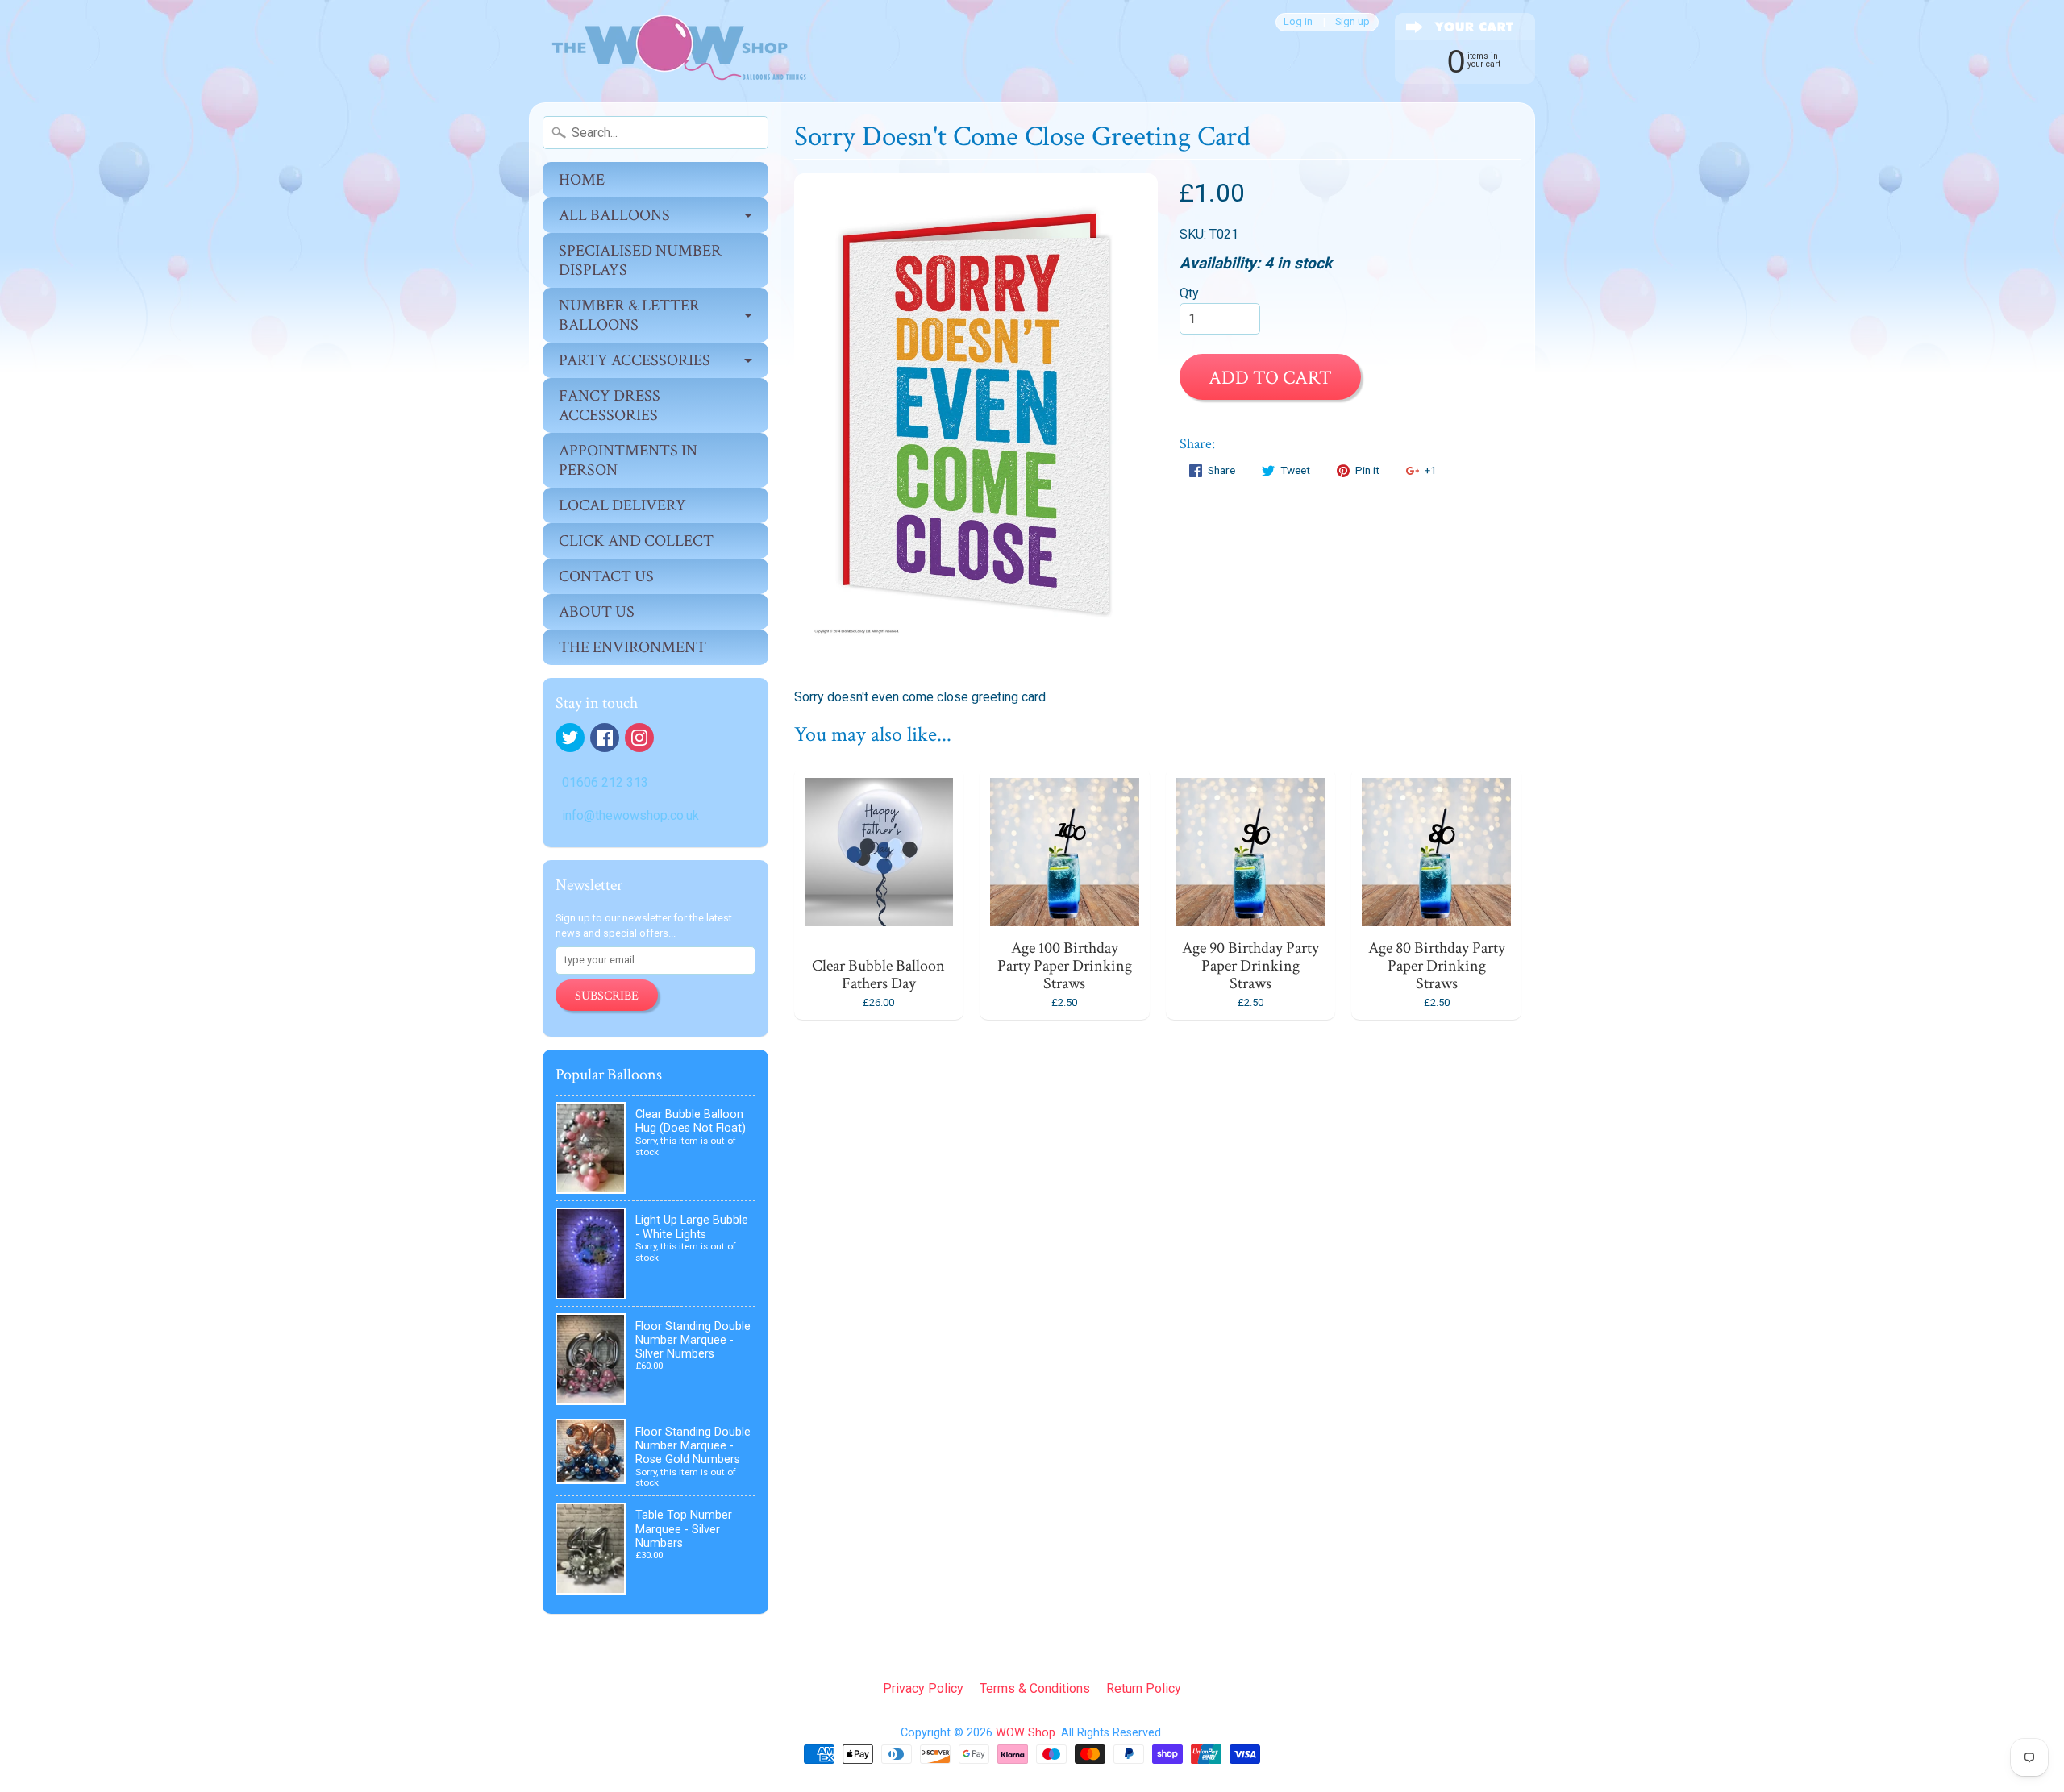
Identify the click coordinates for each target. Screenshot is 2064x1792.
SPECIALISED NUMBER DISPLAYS (640, 260)
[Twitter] (570, 738)
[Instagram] (639, 738)
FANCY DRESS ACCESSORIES (610, 405)
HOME (582, 180)
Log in (1298, 22)
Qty (1189, 293)
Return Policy (1144, 1688)
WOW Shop (1026, 1733)
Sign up (1352, 22)
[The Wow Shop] (670, 51)
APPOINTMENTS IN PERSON (628, 460)
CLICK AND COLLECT (636, 541)
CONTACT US (606, 576)
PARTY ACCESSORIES (635, 360)
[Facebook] (605, 738)
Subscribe (607, 996)
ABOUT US (597, 612)
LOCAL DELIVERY (622, 505)
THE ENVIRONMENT (633, 647)
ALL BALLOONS (614, 215)
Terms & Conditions (1035, 1688)
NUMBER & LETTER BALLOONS (629, 315)
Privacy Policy (923, 1688)
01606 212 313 (605, 782)
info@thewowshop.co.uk (630, 815)
